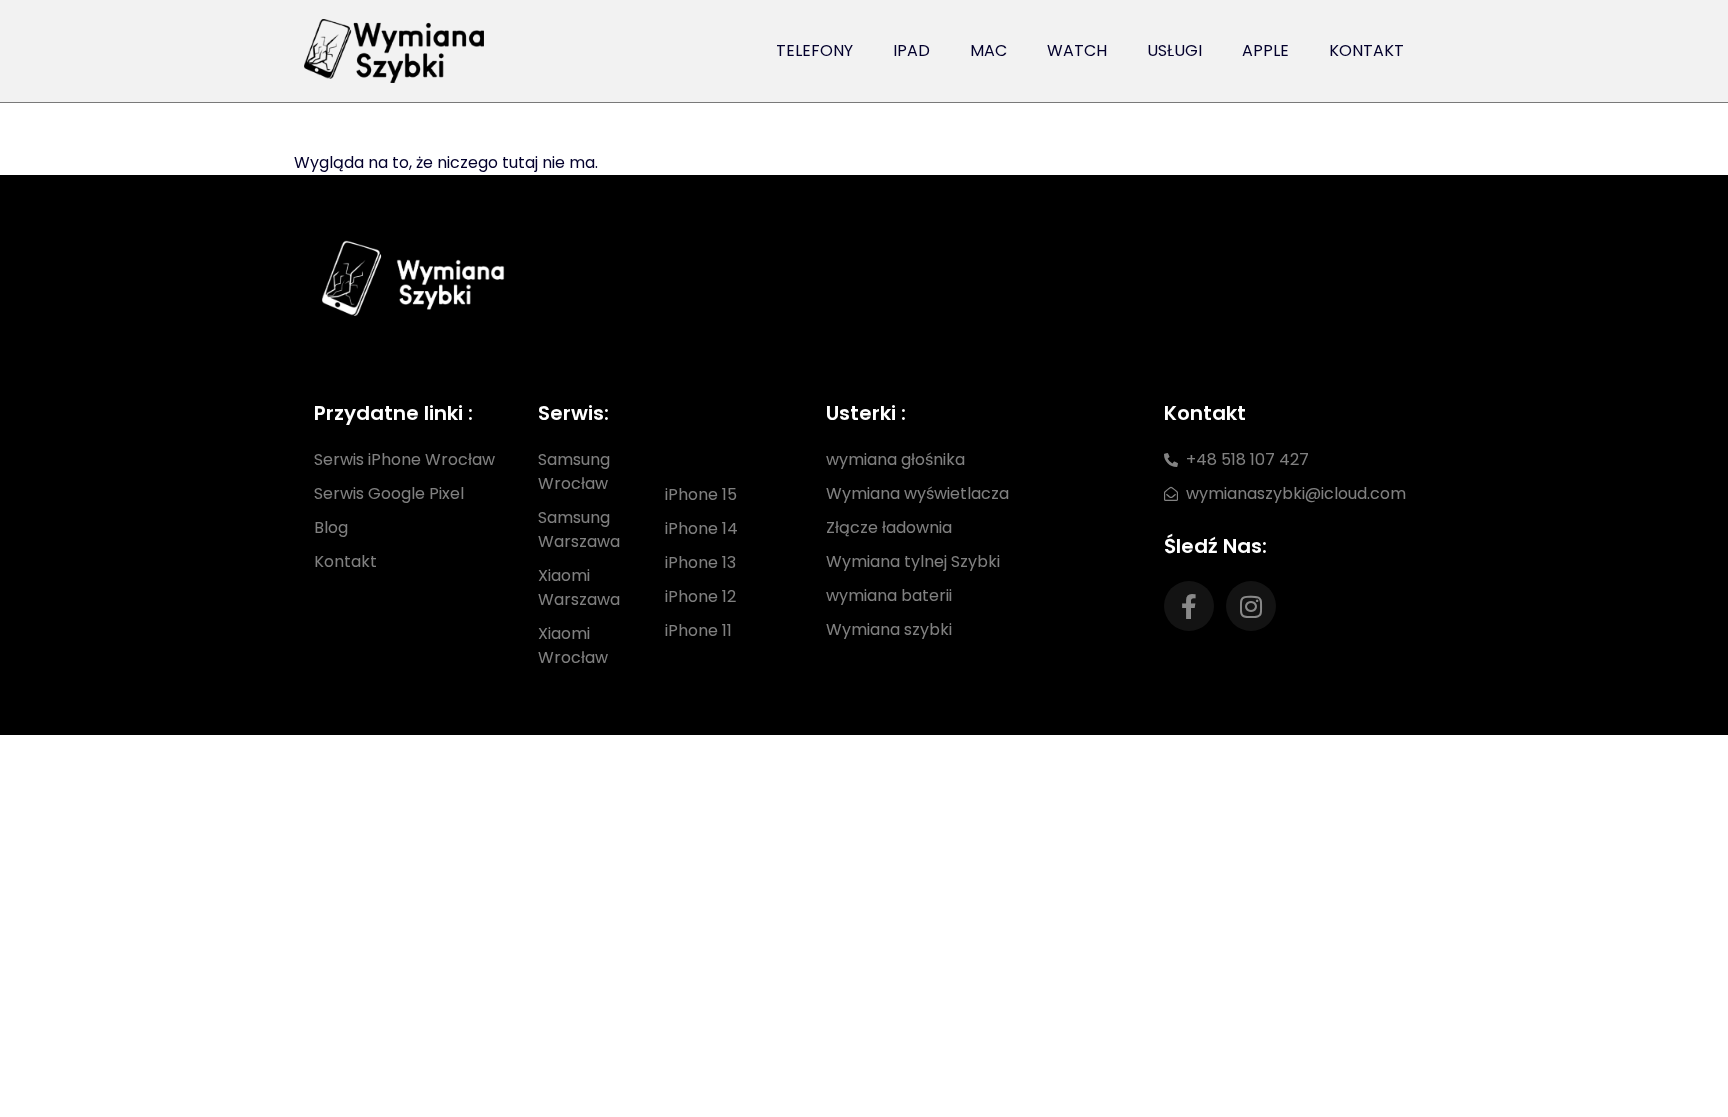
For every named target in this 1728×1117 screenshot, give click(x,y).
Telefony (814, 50)
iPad (911, 50)
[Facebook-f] (1189, 606)
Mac (988, 50)
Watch (1077, 50)
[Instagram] (1251, 606)
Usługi (1174, 50)
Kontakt (1366, 50)
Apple (1265, 50)
